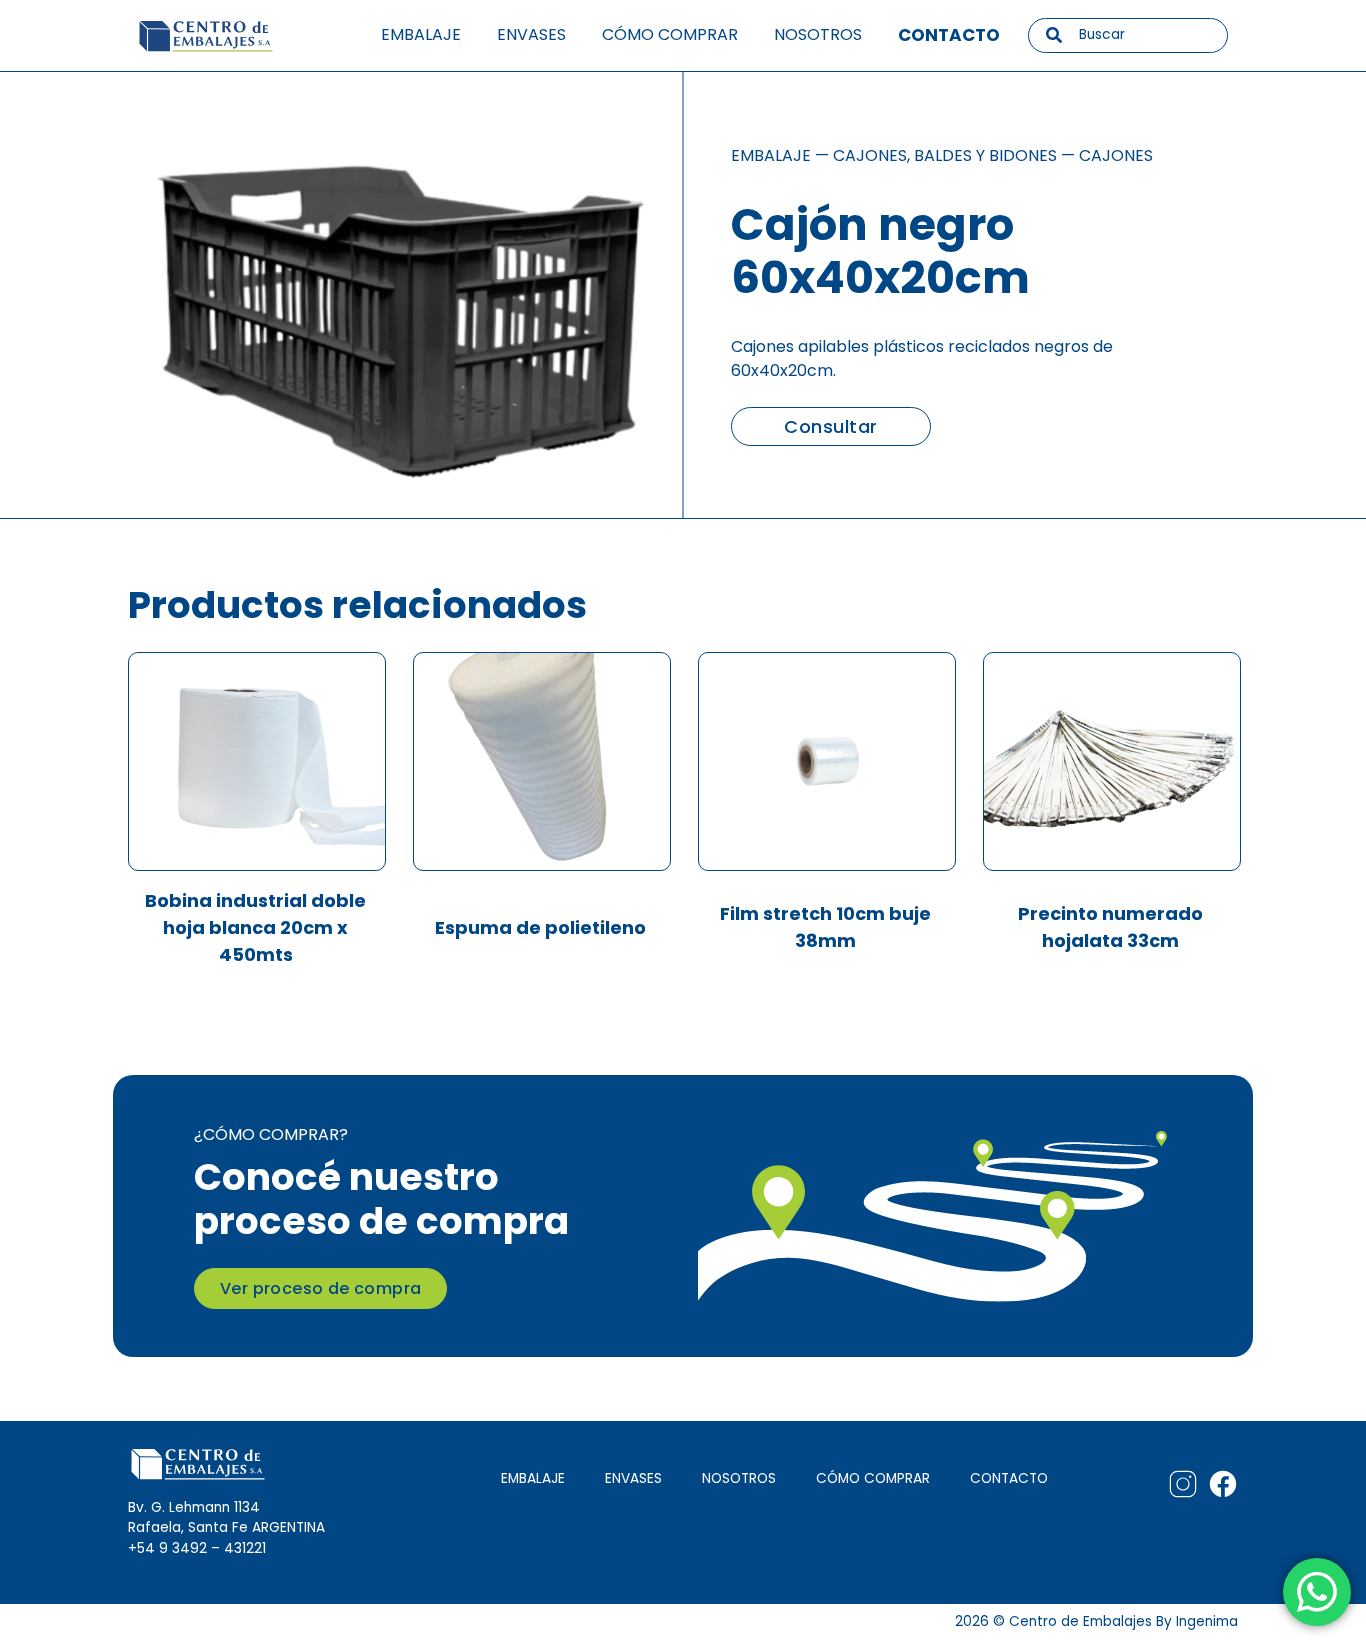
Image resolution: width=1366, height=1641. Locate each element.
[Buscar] (1054, 35)
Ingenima (1207, 1621)
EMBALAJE (533, 1478)
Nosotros (818, 34)
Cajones (1116, 155)
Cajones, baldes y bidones (945, 155)
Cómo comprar (670, 34)
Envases (531, 34)
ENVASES (633, 1478)
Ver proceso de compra (320, 1288)
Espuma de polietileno (540, 927)
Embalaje (421, 34)
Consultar (830, 426)
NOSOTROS (739, 1478)
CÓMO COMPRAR (873, 1478)
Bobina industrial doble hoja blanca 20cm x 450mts (255, 927)
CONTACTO (1009, 1478)
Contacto (949, 35)
